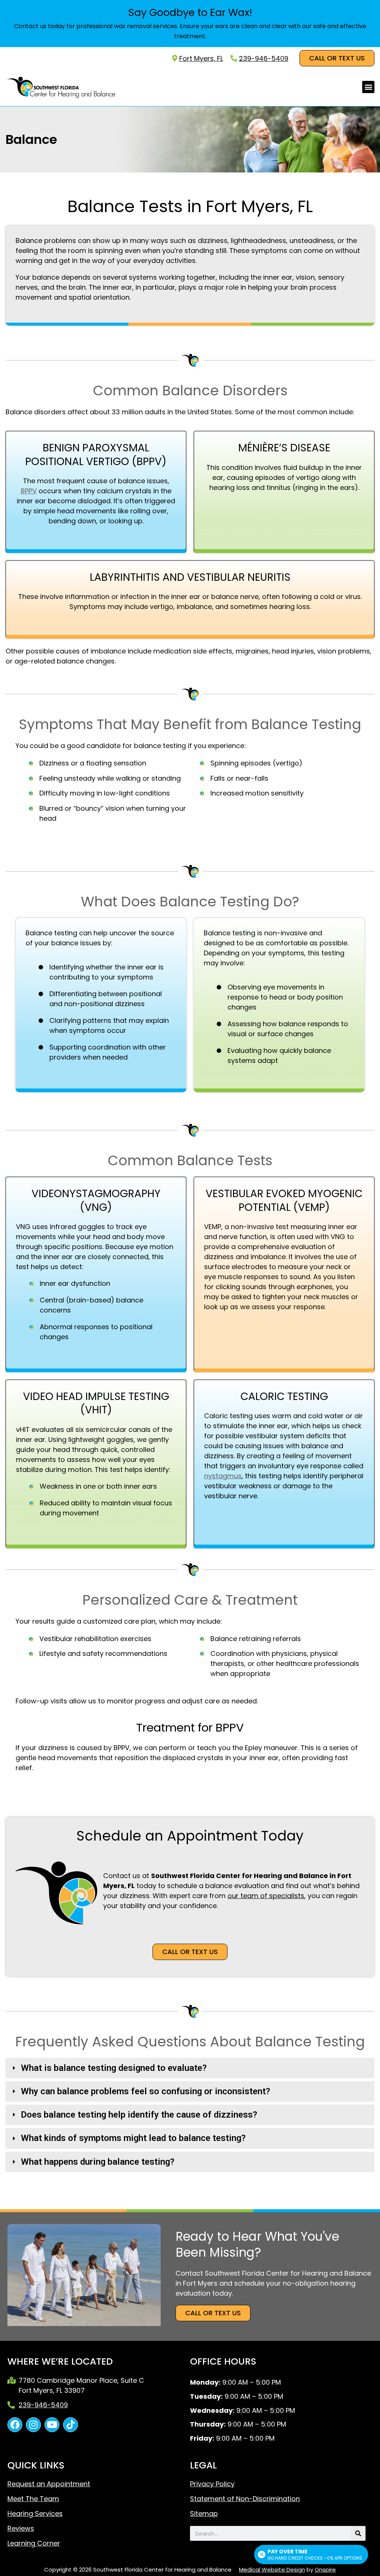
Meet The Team (33, 2499)
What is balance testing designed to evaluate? (114, 2068)
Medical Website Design (272, 2570)
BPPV (29, 491)
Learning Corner (34, 2543)
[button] (368, 87)
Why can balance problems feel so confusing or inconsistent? (145, 2091)
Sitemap (204, 2514)
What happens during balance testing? (98, 2162)
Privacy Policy (212, 2484)
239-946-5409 (264, 58)
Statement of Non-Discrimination (245, 2499)
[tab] (190, 2068)
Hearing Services (35, 2514)
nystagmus (223, 1476)
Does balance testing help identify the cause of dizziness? (139, 2115)
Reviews (21, 2529)
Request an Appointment (49, 2484)
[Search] (358, 2533)
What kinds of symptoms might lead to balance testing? (133, 2138)
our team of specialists (266, 1896)
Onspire (325, 2570)
